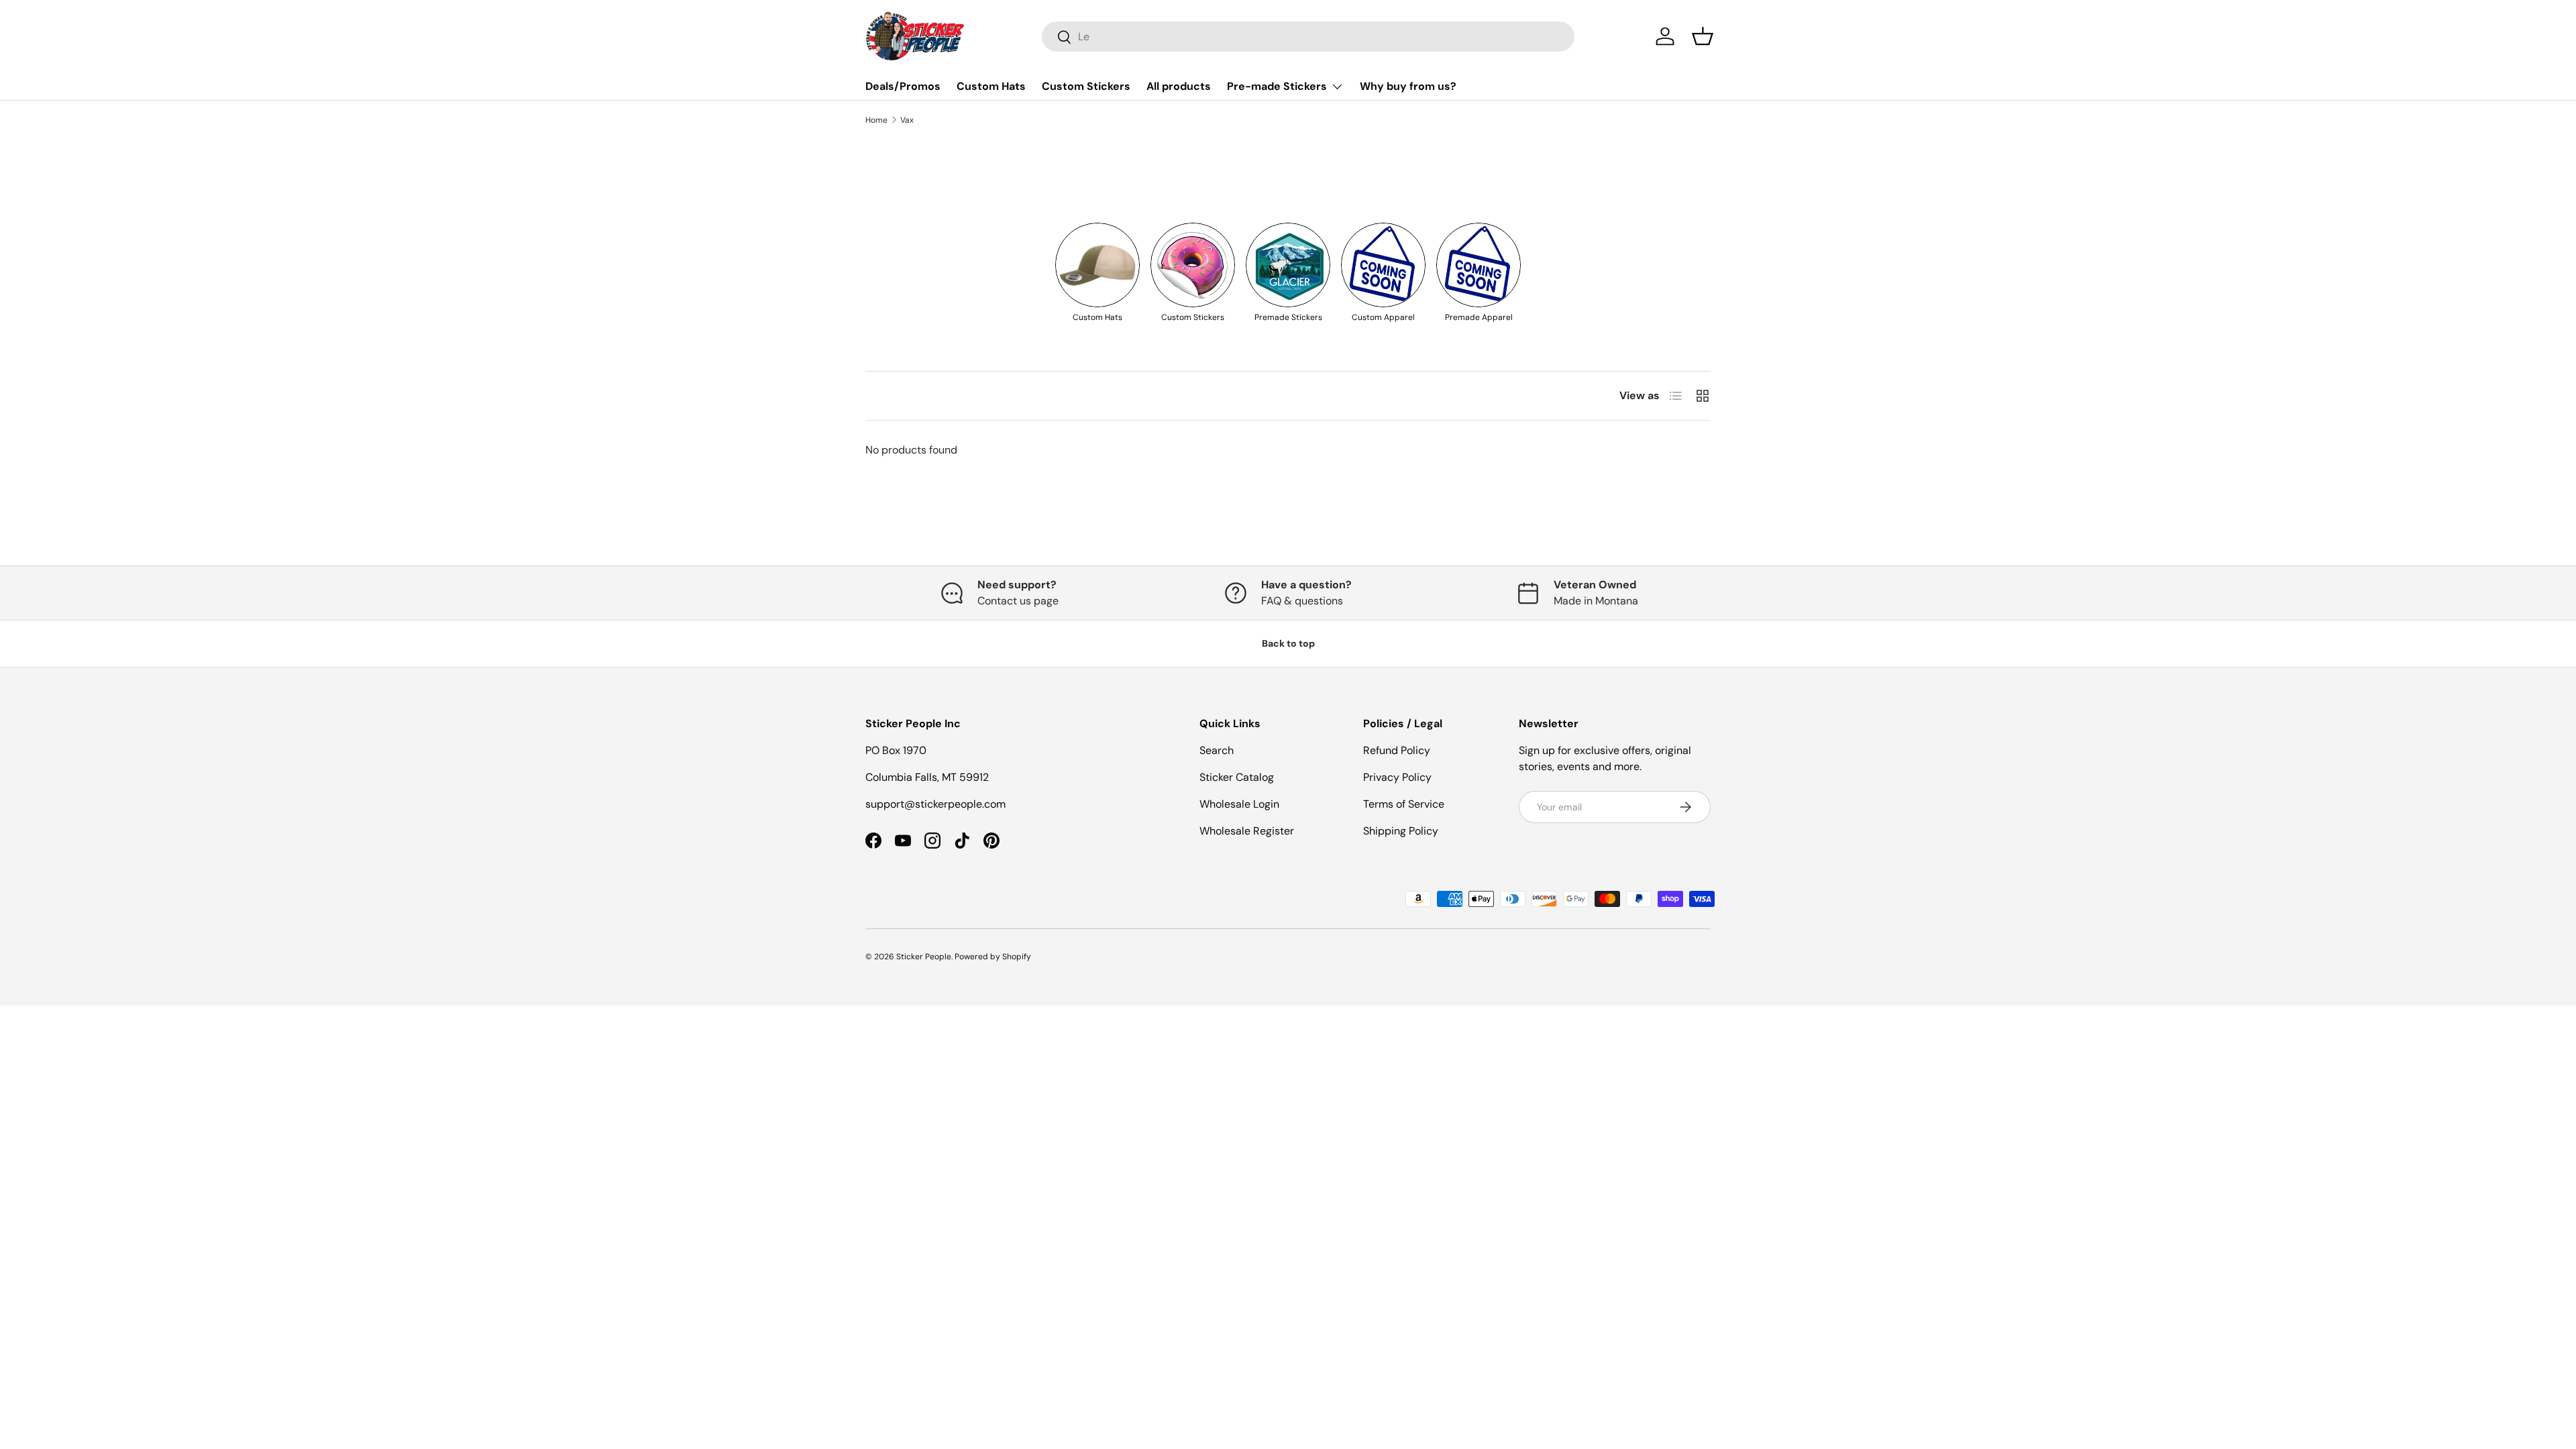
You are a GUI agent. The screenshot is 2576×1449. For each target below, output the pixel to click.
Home (876, 120)
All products (1179, 86)
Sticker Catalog (1237, 777)
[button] (1703, 36)
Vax (907, 120)
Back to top (1288, 643)
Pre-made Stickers (1277, 86)
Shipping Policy (1401, 831)
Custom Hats (991, 86)
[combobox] (1308, 37)
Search (1217, 750)
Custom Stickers (1086, 86)
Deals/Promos (903, 86)
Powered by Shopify (993, 957)
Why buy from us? (1408, 86)
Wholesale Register (1247, 831)
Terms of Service (1404, 804)
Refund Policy (1397, 750)
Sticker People (924, 957)
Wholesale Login (1239, 804)
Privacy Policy (1397, 777)
